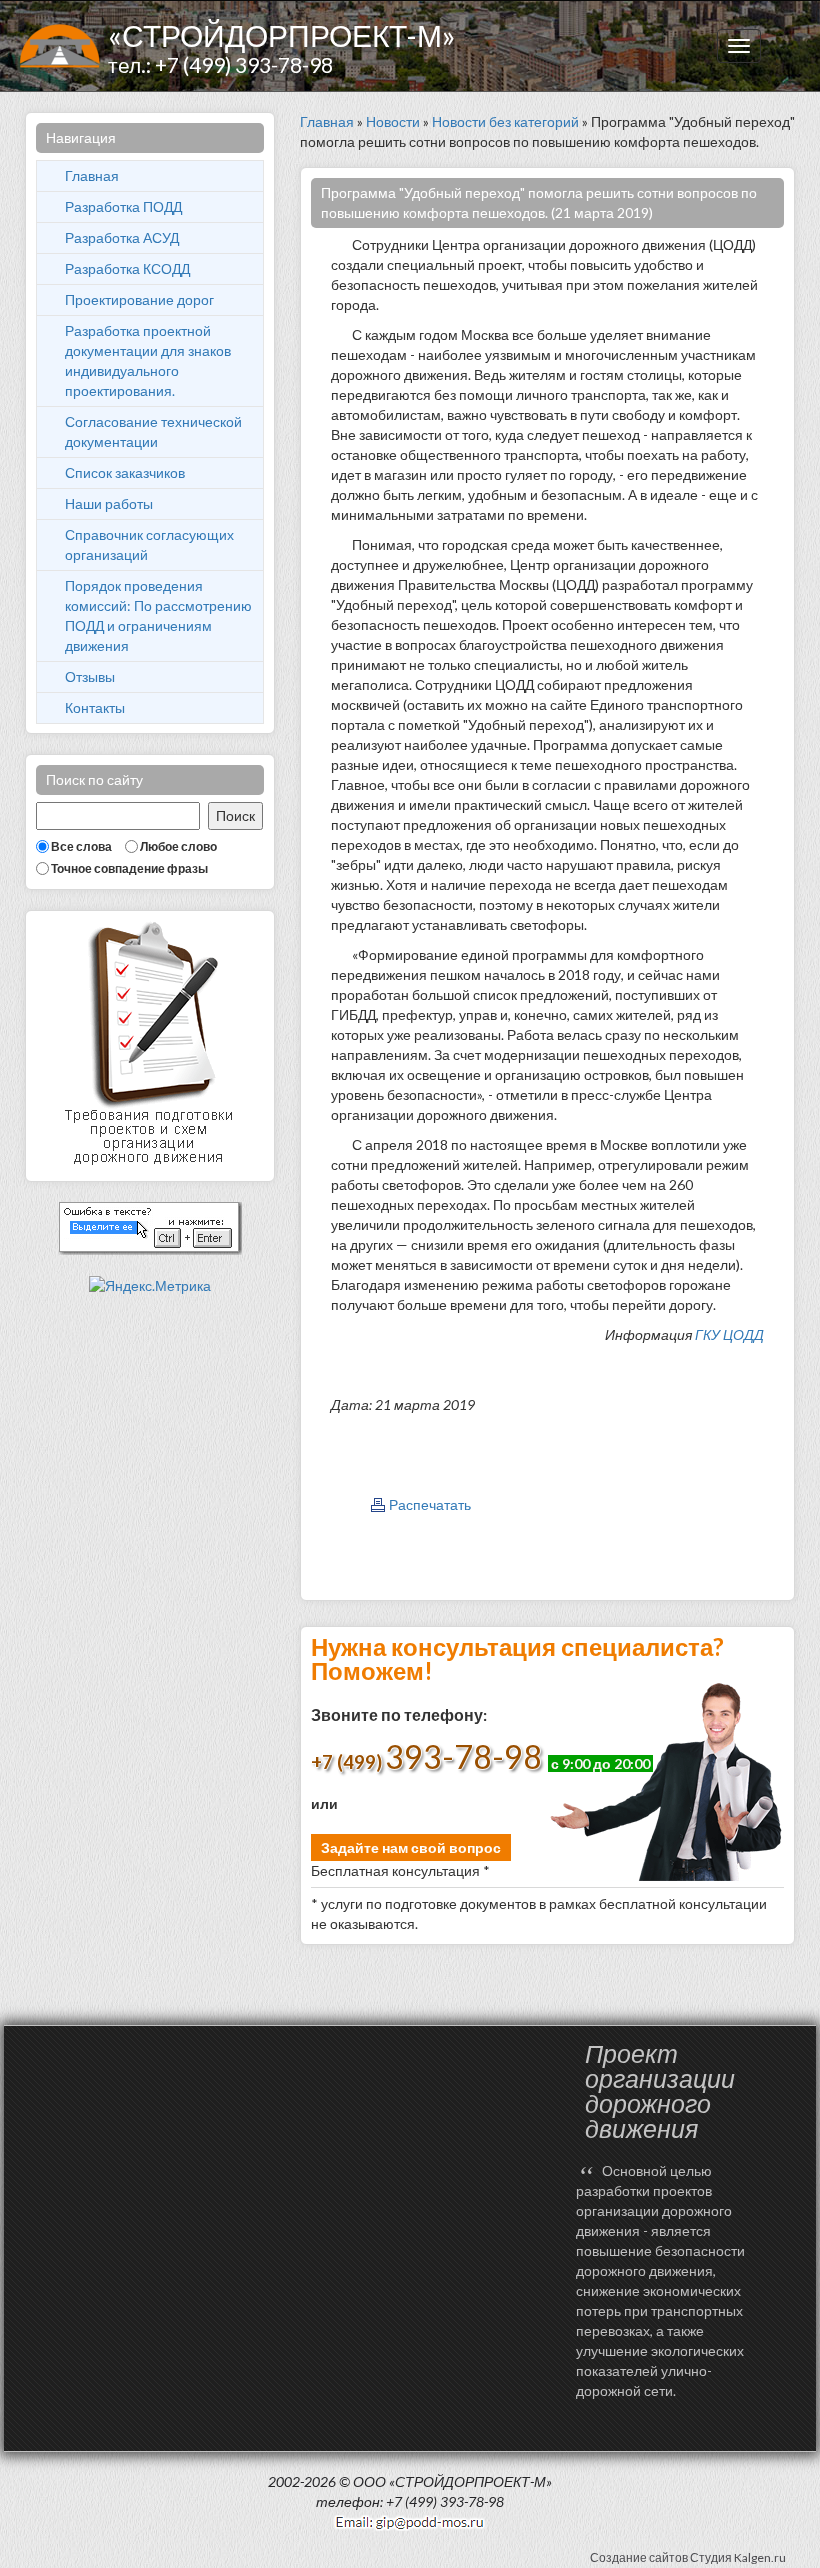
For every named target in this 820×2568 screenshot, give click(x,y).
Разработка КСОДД (127, 268)
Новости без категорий (505, 121)
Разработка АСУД (122, 237)
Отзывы (90, 676)
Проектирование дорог (139, 299)
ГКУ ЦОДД (729, 1334)
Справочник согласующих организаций (149, 544)
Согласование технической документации (153, 431)
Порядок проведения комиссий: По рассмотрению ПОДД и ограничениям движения (158, 615)
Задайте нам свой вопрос (411, 1847)
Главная (92, 175)
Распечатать (430, 1504)
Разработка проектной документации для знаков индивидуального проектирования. (148, 360)
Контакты (95, 707)
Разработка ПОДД (123, 206)
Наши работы (109, 503)
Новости (393, 121)
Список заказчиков (125, 472)
